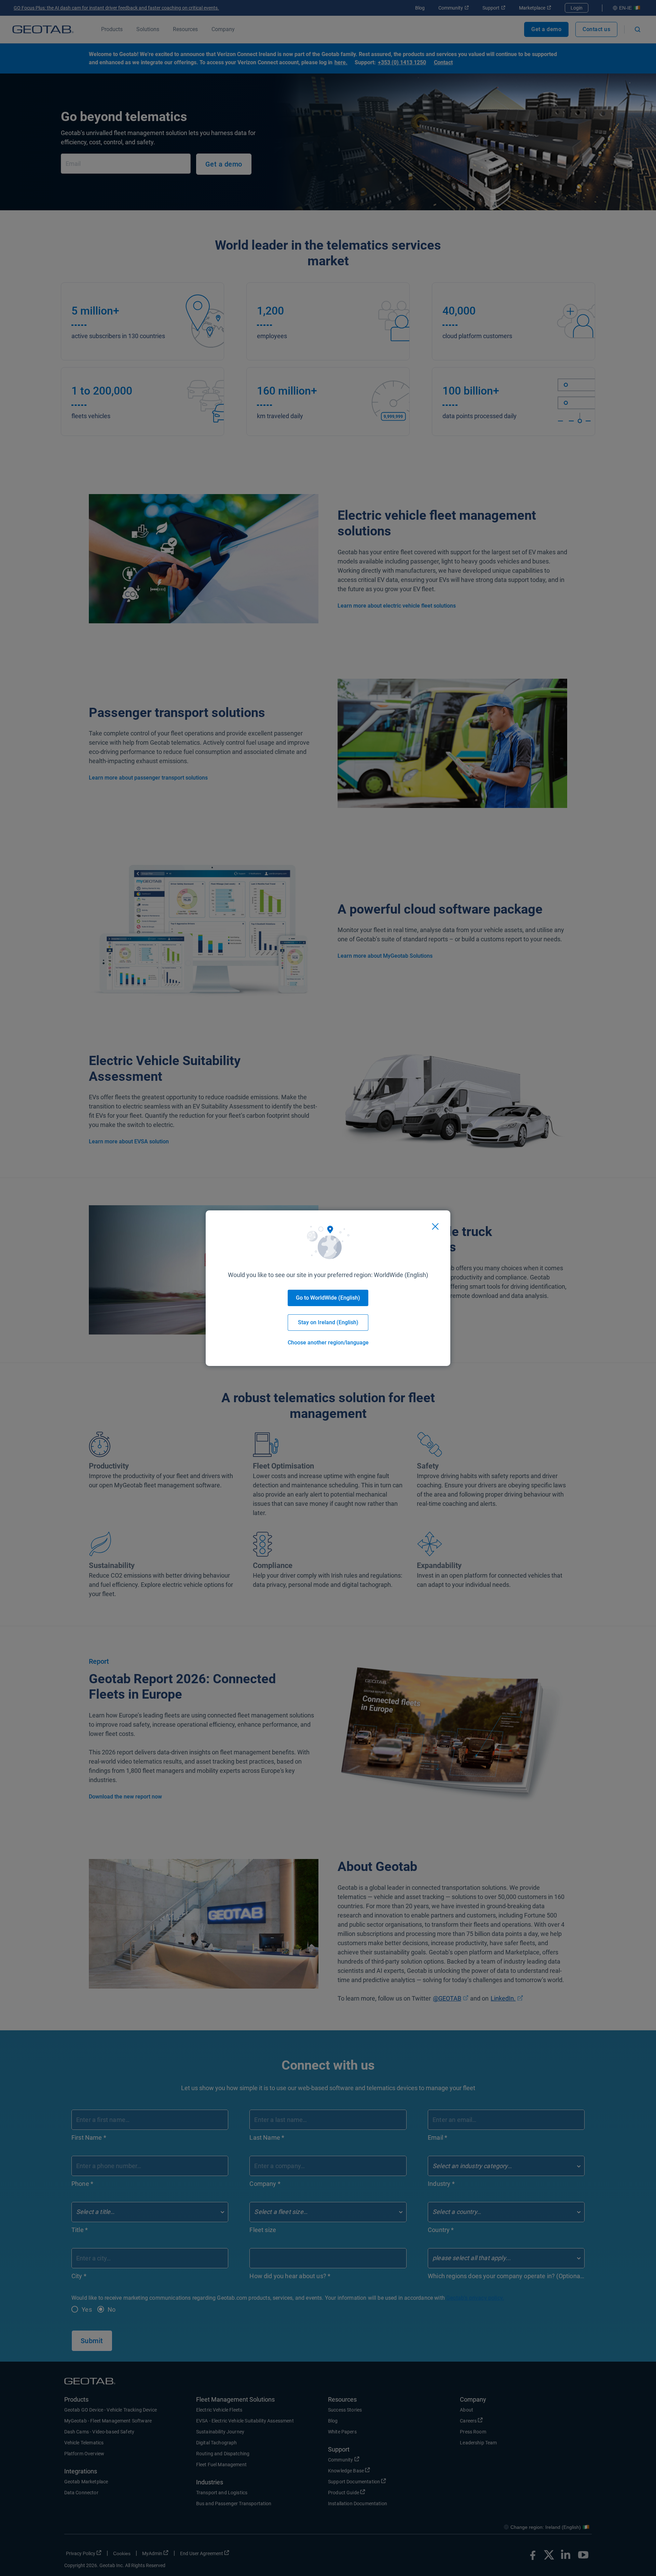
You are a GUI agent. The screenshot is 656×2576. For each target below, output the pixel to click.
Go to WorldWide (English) (328, 1298)
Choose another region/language (328, 1343)
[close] (435, 1226)
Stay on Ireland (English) (328, 1322)
